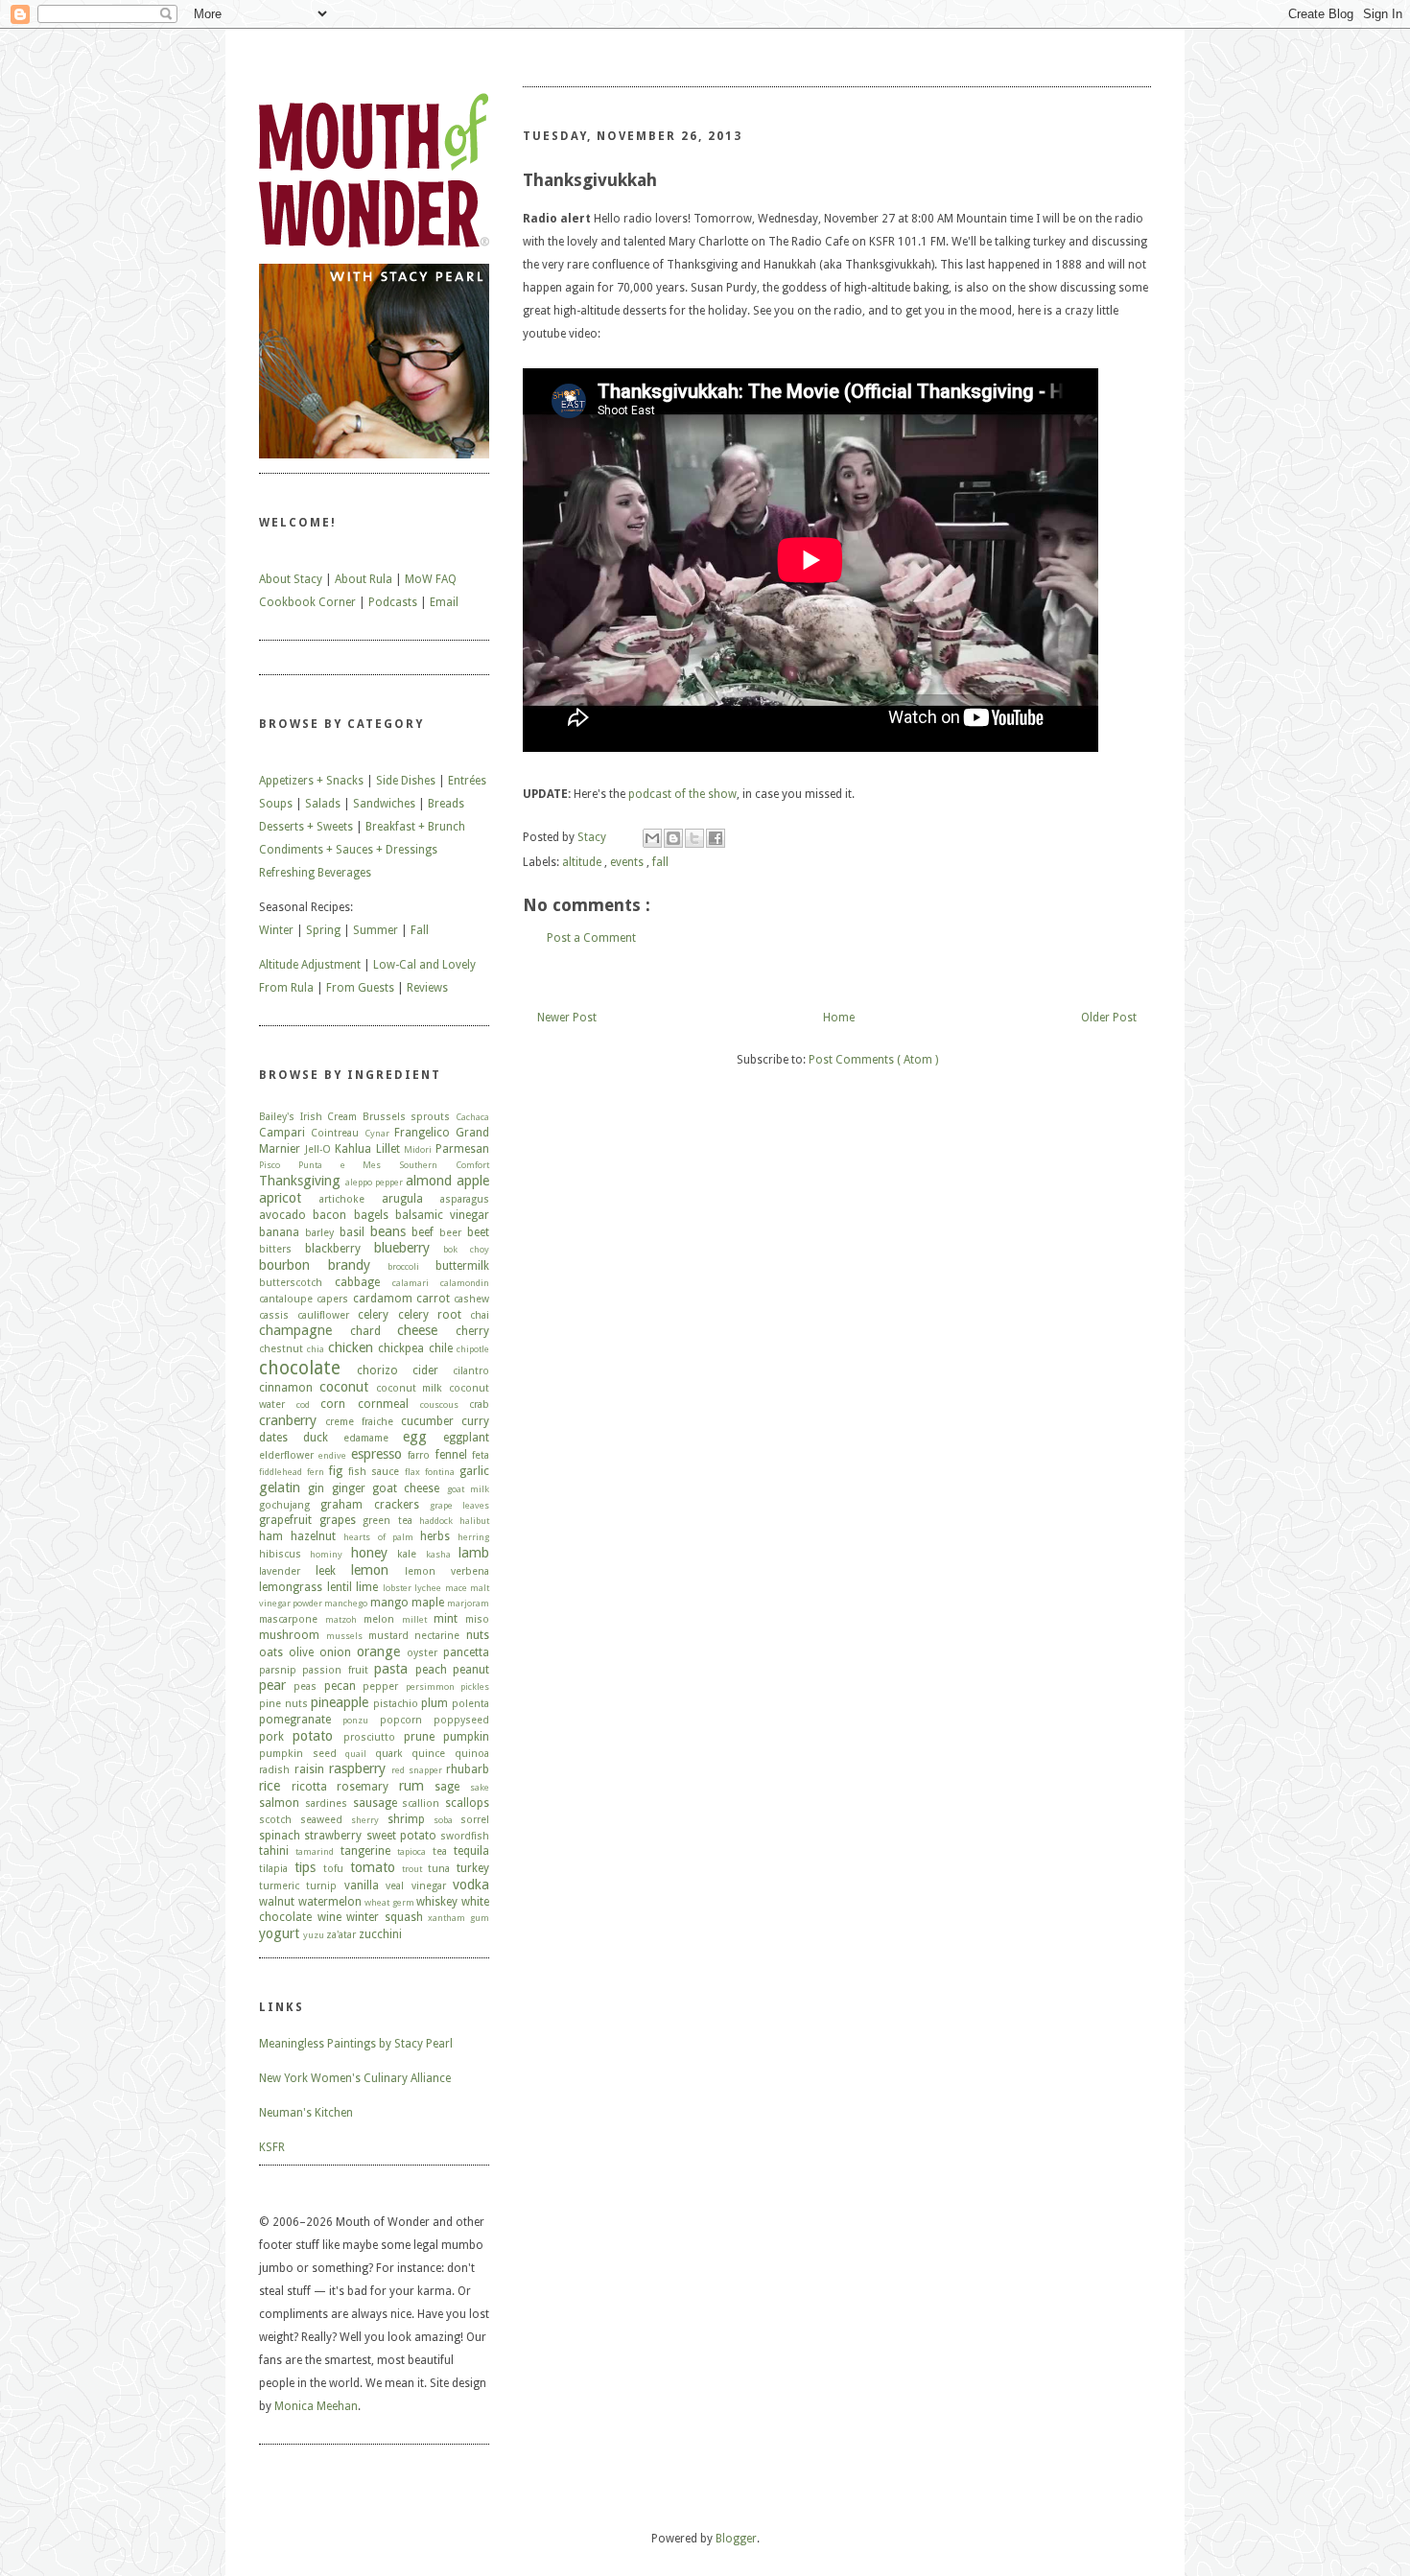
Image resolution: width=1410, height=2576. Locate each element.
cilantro (471, 1371)
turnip (321, 1886)
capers (332, 1299)
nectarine (437, 1636)
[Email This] (652, 838)
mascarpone (288, 1619)
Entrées (467, 781)
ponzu (355, 1720)
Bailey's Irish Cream (308, 1117)
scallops (467, 1803)
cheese (417, 1330)
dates (273, 1438)
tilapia (273, 1869)
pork (271, 1737)
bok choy (466, 1249)
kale (407, 1554)
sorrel (475, 1820)
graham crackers (369, 1505)
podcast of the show (682, 794)
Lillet (388, 1149)
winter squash (385, 1917)
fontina (440, 1472)
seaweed (321, 1820)
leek (326, 1571)
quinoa (472, 1754)
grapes (338, 1520)
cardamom (383, 1299)
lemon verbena (447, 1571)
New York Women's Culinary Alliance (355, 2078)
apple (473, 1181)
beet (478, 1232)
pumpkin (466, 1737)
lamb (474, 1553)
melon (379, 1619)
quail (356, 1754)
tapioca (411, 1851)
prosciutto (369, 1737)
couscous (439, 1405)
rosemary (363, 1787)
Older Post (1109, 1018)
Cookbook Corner (307, 602)
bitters (275, 1249)
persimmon (430, 1686)
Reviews (427, 988)
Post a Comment (591, 938)
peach (431, 1670)
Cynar (377, 1133)
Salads (323, 804)
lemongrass (291, 1587)
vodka (471, 1885)
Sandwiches (384, 804)
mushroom (289, 1635)
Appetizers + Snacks (311, 781)
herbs (435, 1536)
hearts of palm (378, 1537)
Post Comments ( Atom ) (873, 1060)
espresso (376, 1454)
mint (446, 1619)
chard (365, 1331)
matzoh (341, 1619)
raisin (309, 1769)
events (628, 862)
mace (456, 1588)
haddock (436, 1521)
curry (475, 1421)
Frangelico (422, 1133)
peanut (471, 1670)
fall (660, 862)
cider (425, 1370)
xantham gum (458, 1918)
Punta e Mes (340, 1165)
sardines (326, 1803)
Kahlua (353, 1149)
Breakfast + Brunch (415, 827)
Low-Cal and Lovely (424, 965)
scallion (421, 1803)
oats (271, 1652)
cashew (471, 1299)
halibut (474, 1521)
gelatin (280, 1487)
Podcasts (393, 602)
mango (389, 1603)
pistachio (396, 1704)
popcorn (401, 1720)
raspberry (357, 1768)
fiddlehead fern (292, 1472)
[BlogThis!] (673, 838)
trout (412, 1869)
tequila (471, 1851)
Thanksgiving (300, 1181)
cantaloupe (286, 1299)
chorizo (377, 1370)
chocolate (300, 1368)
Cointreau (335, 1133)
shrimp (406, 1819)
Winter (276, 930)
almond (429, 1181)
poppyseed (461, 1720)
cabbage (357, 1282)
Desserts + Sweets (306, 827)
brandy (349, 1265)
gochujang (284, 1505)
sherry (365, 1820)
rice (270, 1786)
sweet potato (401, 1836)
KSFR (272, 2147)
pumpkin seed (298, 1754)
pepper (380, 1686)
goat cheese (406, 1488)
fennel (451, 1455)
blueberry (402, 1248)
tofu (333, 1869)
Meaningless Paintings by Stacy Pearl (356, 2044)
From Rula (286, 988)
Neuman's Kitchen (306, 2113)
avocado (282, 1215)
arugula (402, 1199)
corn (333, 1404)
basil (352, 1232)
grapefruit (285, 1520)
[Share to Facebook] (716, 838)
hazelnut (313, 1536)
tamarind (315, 1851)
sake (480, 1787)
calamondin (465, 1283)
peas (305, 1686)
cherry (472, 1331)
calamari (411, 1283)
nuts (478, 1635)
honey (369, 1553)
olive (301, 1652)
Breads (446, 804)
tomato (373, 1867)
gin (316, 1488)
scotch (275, 1820)
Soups (276, 804)
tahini (274, 1851)
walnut (277, 1902)
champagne (295, 1330)
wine (329, 1917)
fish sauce (374, 1472)
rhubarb (468, 1769)
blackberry (333, 1249)
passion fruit (335, 1670)
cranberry (288, 1420)
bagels (371, 1215)
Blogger (736, 2539)
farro (419, 1455)
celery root (430, 1315)
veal (395, 1886)
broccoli (403, 1266)
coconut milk (410, 1388)
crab (479, 1405)
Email (444, 602)
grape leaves (459, 1505)
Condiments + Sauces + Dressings (348, 850)
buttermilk (462, 1266)
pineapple (340, 1702)
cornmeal (383, 1404)
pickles (475, 1686)
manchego (346, 1603)
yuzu (314, 1935)
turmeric (279, 1886)
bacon (329, 1215)
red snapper (417, 1770)
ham (271, 1536)
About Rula (364, 579)
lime (367, 1587)
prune (419, 1737)
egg (415, 1437)
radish (274, 1770)
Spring (323, 930)
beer (450, 1233)
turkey (473, 1868)
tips (305, 1867)
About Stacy (291, 579)
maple (428, 1603)
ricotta (309, 1787)
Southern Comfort (444, 1165)
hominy (326, 1554)
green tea (388, 1521)
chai (480, 1315)
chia (316, 1349)
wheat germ (389, 1902)
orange (378, 1651)
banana (279, 1232)
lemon (370, 1570)
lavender (280, 1571)
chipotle (473, 1349)
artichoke (342, 1199)
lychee (428, 1588)
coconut (344, 1387)
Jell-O (318, 1149)
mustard (388, 1636)
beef (423, 1232)
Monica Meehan (316, 2406)
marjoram (468, 1603)
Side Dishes (406, 781)
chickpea (401, 1348)
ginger (349, 1488)
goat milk (468, 1489)
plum (435, 1703)
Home (839, 1018)
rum (411, 1786)
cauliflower (323, 1315)
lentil (340, 1587)
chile (441, 1348)
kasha (438, 1554)
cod (303, 1405)
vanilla (362, 1885)
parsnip (278, 1670)
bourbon (284, 1265)
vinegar (429, 1886)
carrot (433, 1299)
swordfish (465, 1836)
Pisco (270, 1165)
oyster (422, 1653)
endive (332, 1455)
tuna (439, 1869)
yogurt (279, 1933)
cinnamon (286, 1388)
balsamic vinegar (442, 1215)
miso (477, 1619)
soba (443, 1820)
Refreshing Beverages (315, 873)
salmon (279, 1803)
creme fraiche (359, 1422)
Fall (420, 930)
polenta (470, 1704)
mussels (344, 1636)
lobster (397, 1588)
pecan (340, 1686)
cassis (274, 1315)
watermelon (330, 1902)
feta (481, 1455)
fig (336, 1471)
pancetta (466, 1652)
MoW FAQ (431, 579)
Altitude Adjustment (310, 965)
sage (447, 1787)
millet (414, 1619)
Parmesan (462, 1149)
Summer (376, 930)
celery (373, 1315)
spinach (280, 1836)
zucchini (380, 1934)
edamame (366, 1438)
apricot (280, 1198)
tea (440, 1851)
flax (412, 1472)
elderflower (286, 1455)
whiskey (437, 1902)
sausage (375, 1803)
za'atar (341, 1935)
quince (428, 1754)
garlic (474, 1471)
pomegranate (295, 1720)
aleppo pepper (374, 1182)
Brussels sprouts (407, 1117)
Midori (418, 1149)
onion (335, 1652)
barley (319, 1233)
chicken (351, 1347)
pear (272, 1685)
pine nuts (283, 1704)
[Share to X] (694, 838)
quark (389, 1754)
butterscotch (291, 1283)
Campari (282, 1133)
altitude (583, 862)
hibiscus (280, 1554)
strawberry (333, 1836)
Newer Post (567, 1018)
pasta (391, 1669)
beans (388, 1231)
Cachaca (472, 1117)
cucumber (427, 1421)
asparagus (465, 1199)
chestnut (281, 1349)
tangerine (365, 1851)
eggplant (466, 1438)
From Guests (360, 988)
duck (316, 1438)
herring (473, 1537)
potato (313, 1736)
